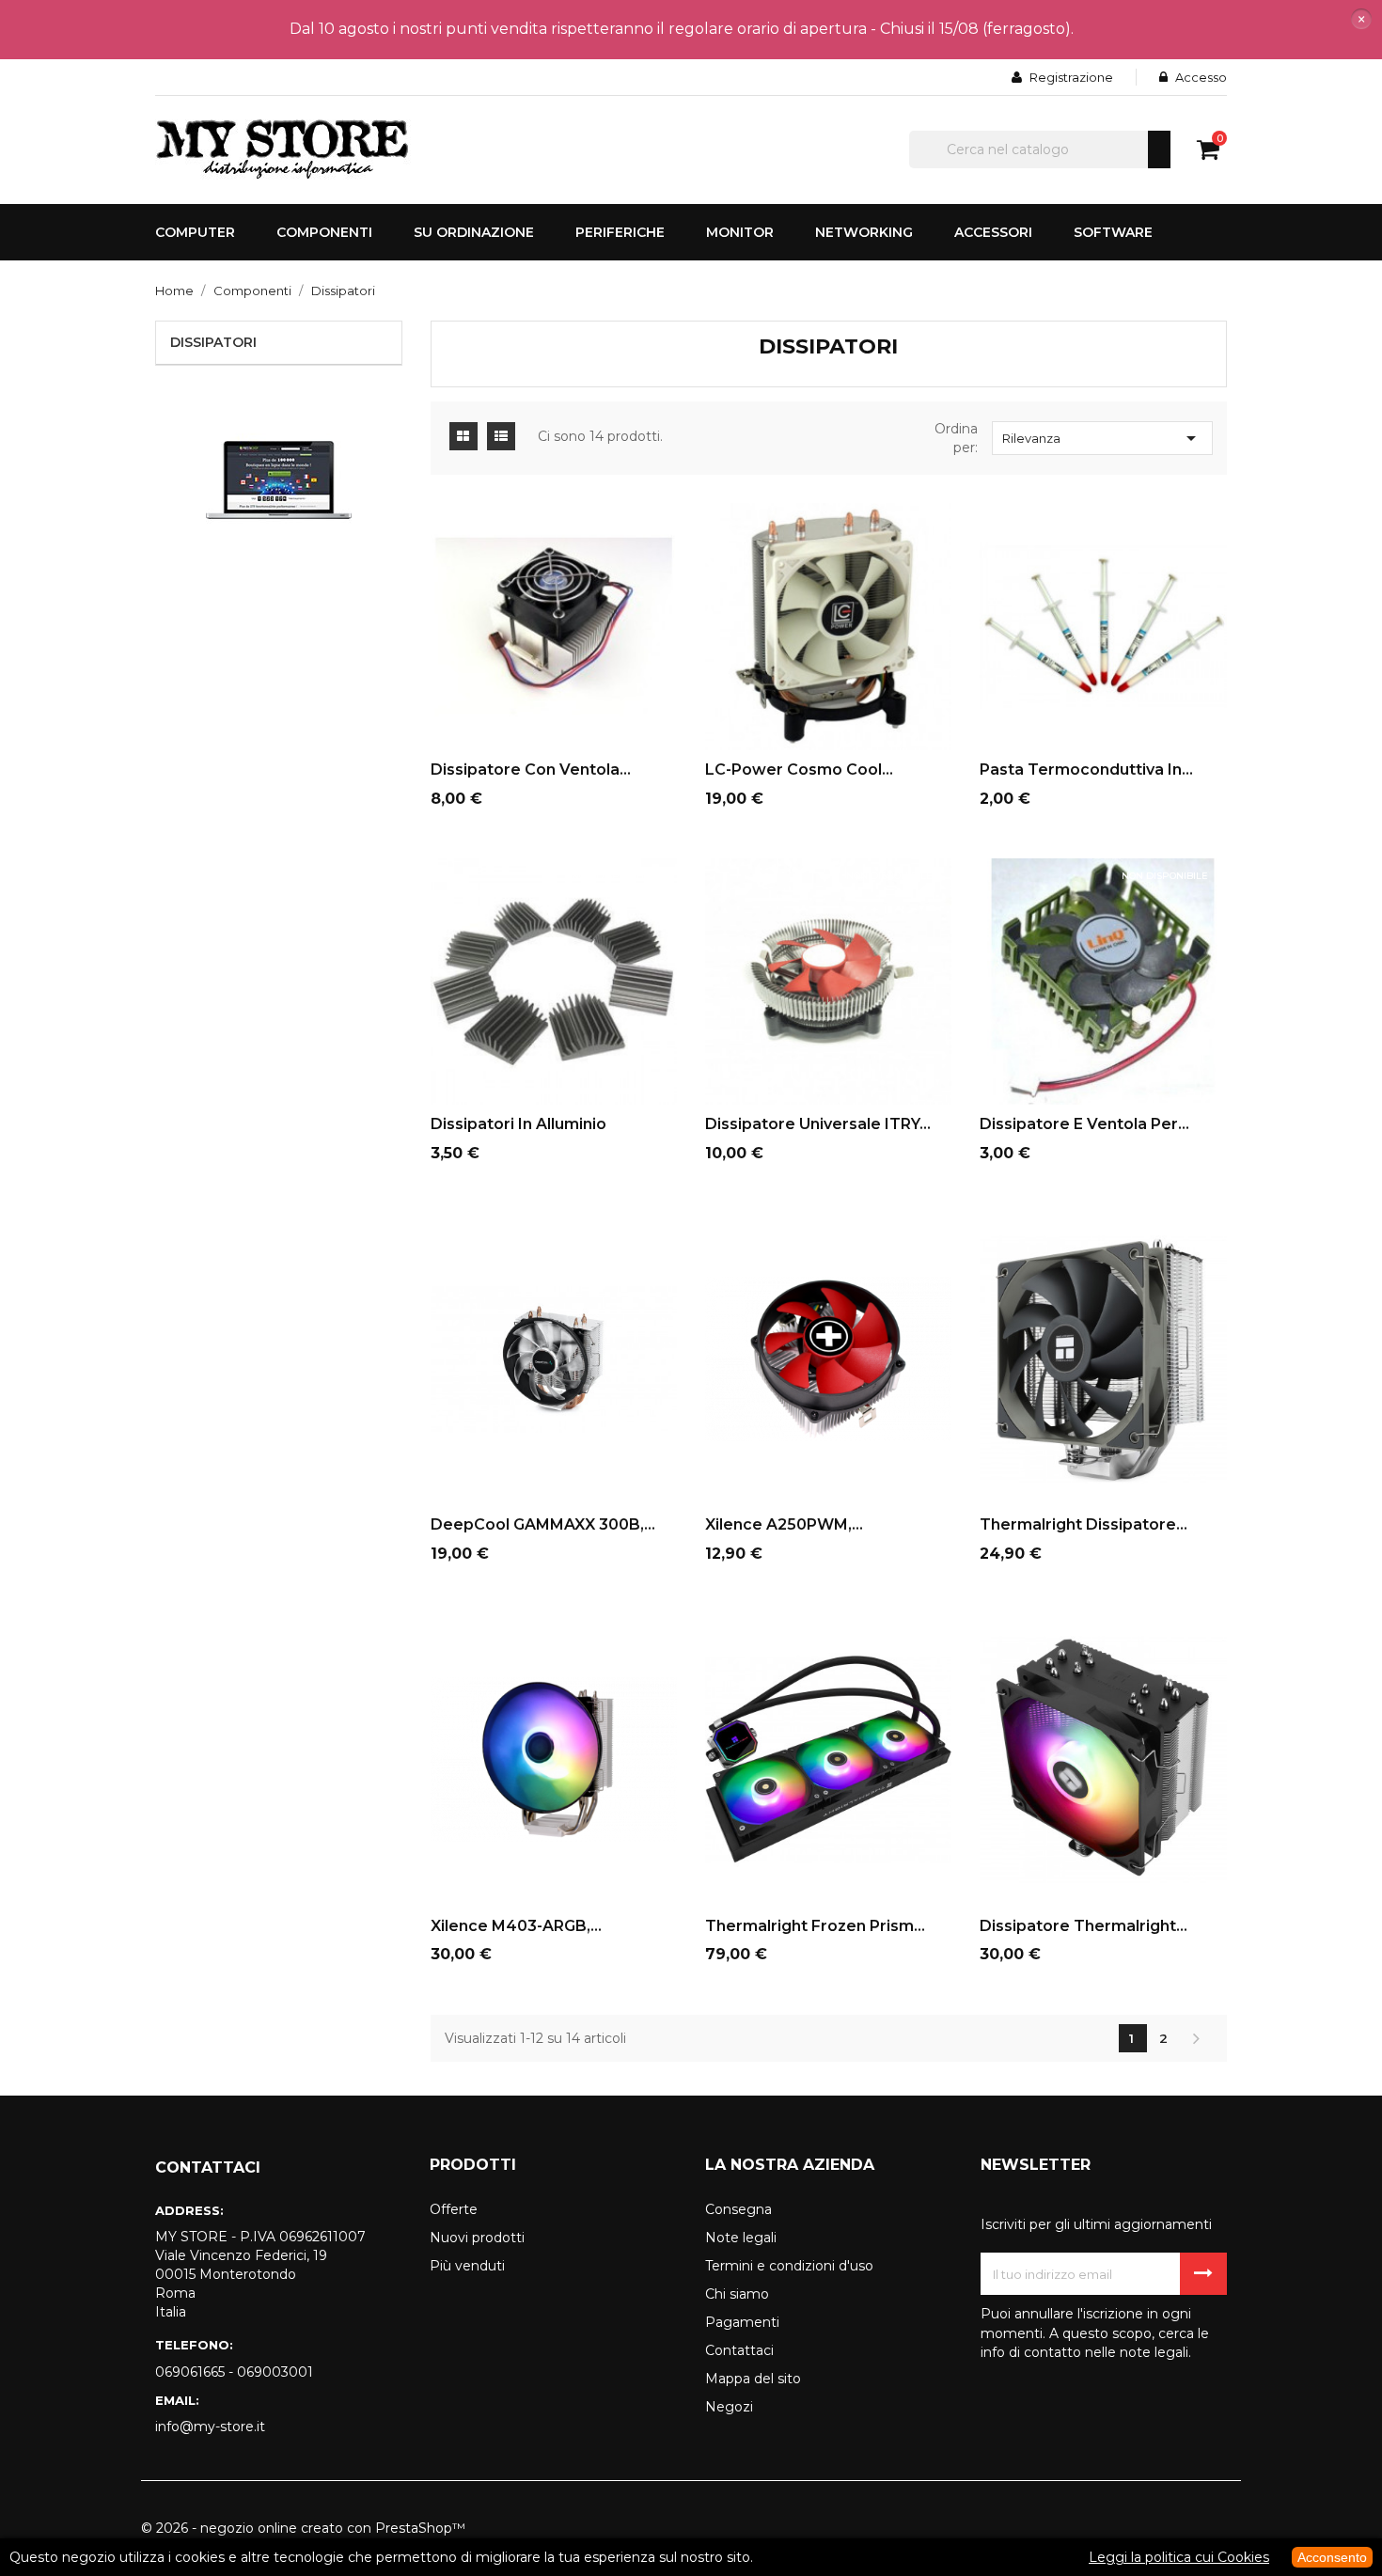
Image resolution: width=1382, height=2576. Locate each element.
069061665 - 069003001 (234, 2372)
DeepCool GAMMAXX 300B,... (543, 1524)
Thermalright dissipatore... (1084, 1524)
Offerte (454, 2209)
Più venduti (467, 2266)
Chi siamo (737, 2294)
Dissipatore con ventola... (531, 770)
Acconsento (1332, 2557)
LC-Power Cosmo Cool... (799, 770)
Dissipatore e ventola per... (1084, 1124)
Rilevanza (1102, 438)
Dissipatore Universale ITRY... (818, 1124)
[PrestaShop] (279, 479)
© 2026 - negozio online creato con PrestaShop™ (303, 2528)
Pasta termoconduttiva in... (1086, 770)
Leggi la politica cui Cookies (1179, 2557)
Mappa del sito (753, 2379)
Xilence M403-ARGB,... (516, 1926)
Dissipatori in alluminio (518, 1124)
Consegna (738, 2209)
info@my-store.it (210, 2427)
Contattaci (739, 2350)
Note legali (741, 2238)
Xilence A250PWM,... (784, 1524)
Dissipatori (213, 342)
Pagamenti (742, 2322)
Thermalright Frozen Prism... (815, 1926)
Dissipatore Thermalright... (1084, 1926)
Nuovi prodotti (477, 2238)
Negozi (729, 2407)
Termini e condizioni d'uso (789, 2266)
